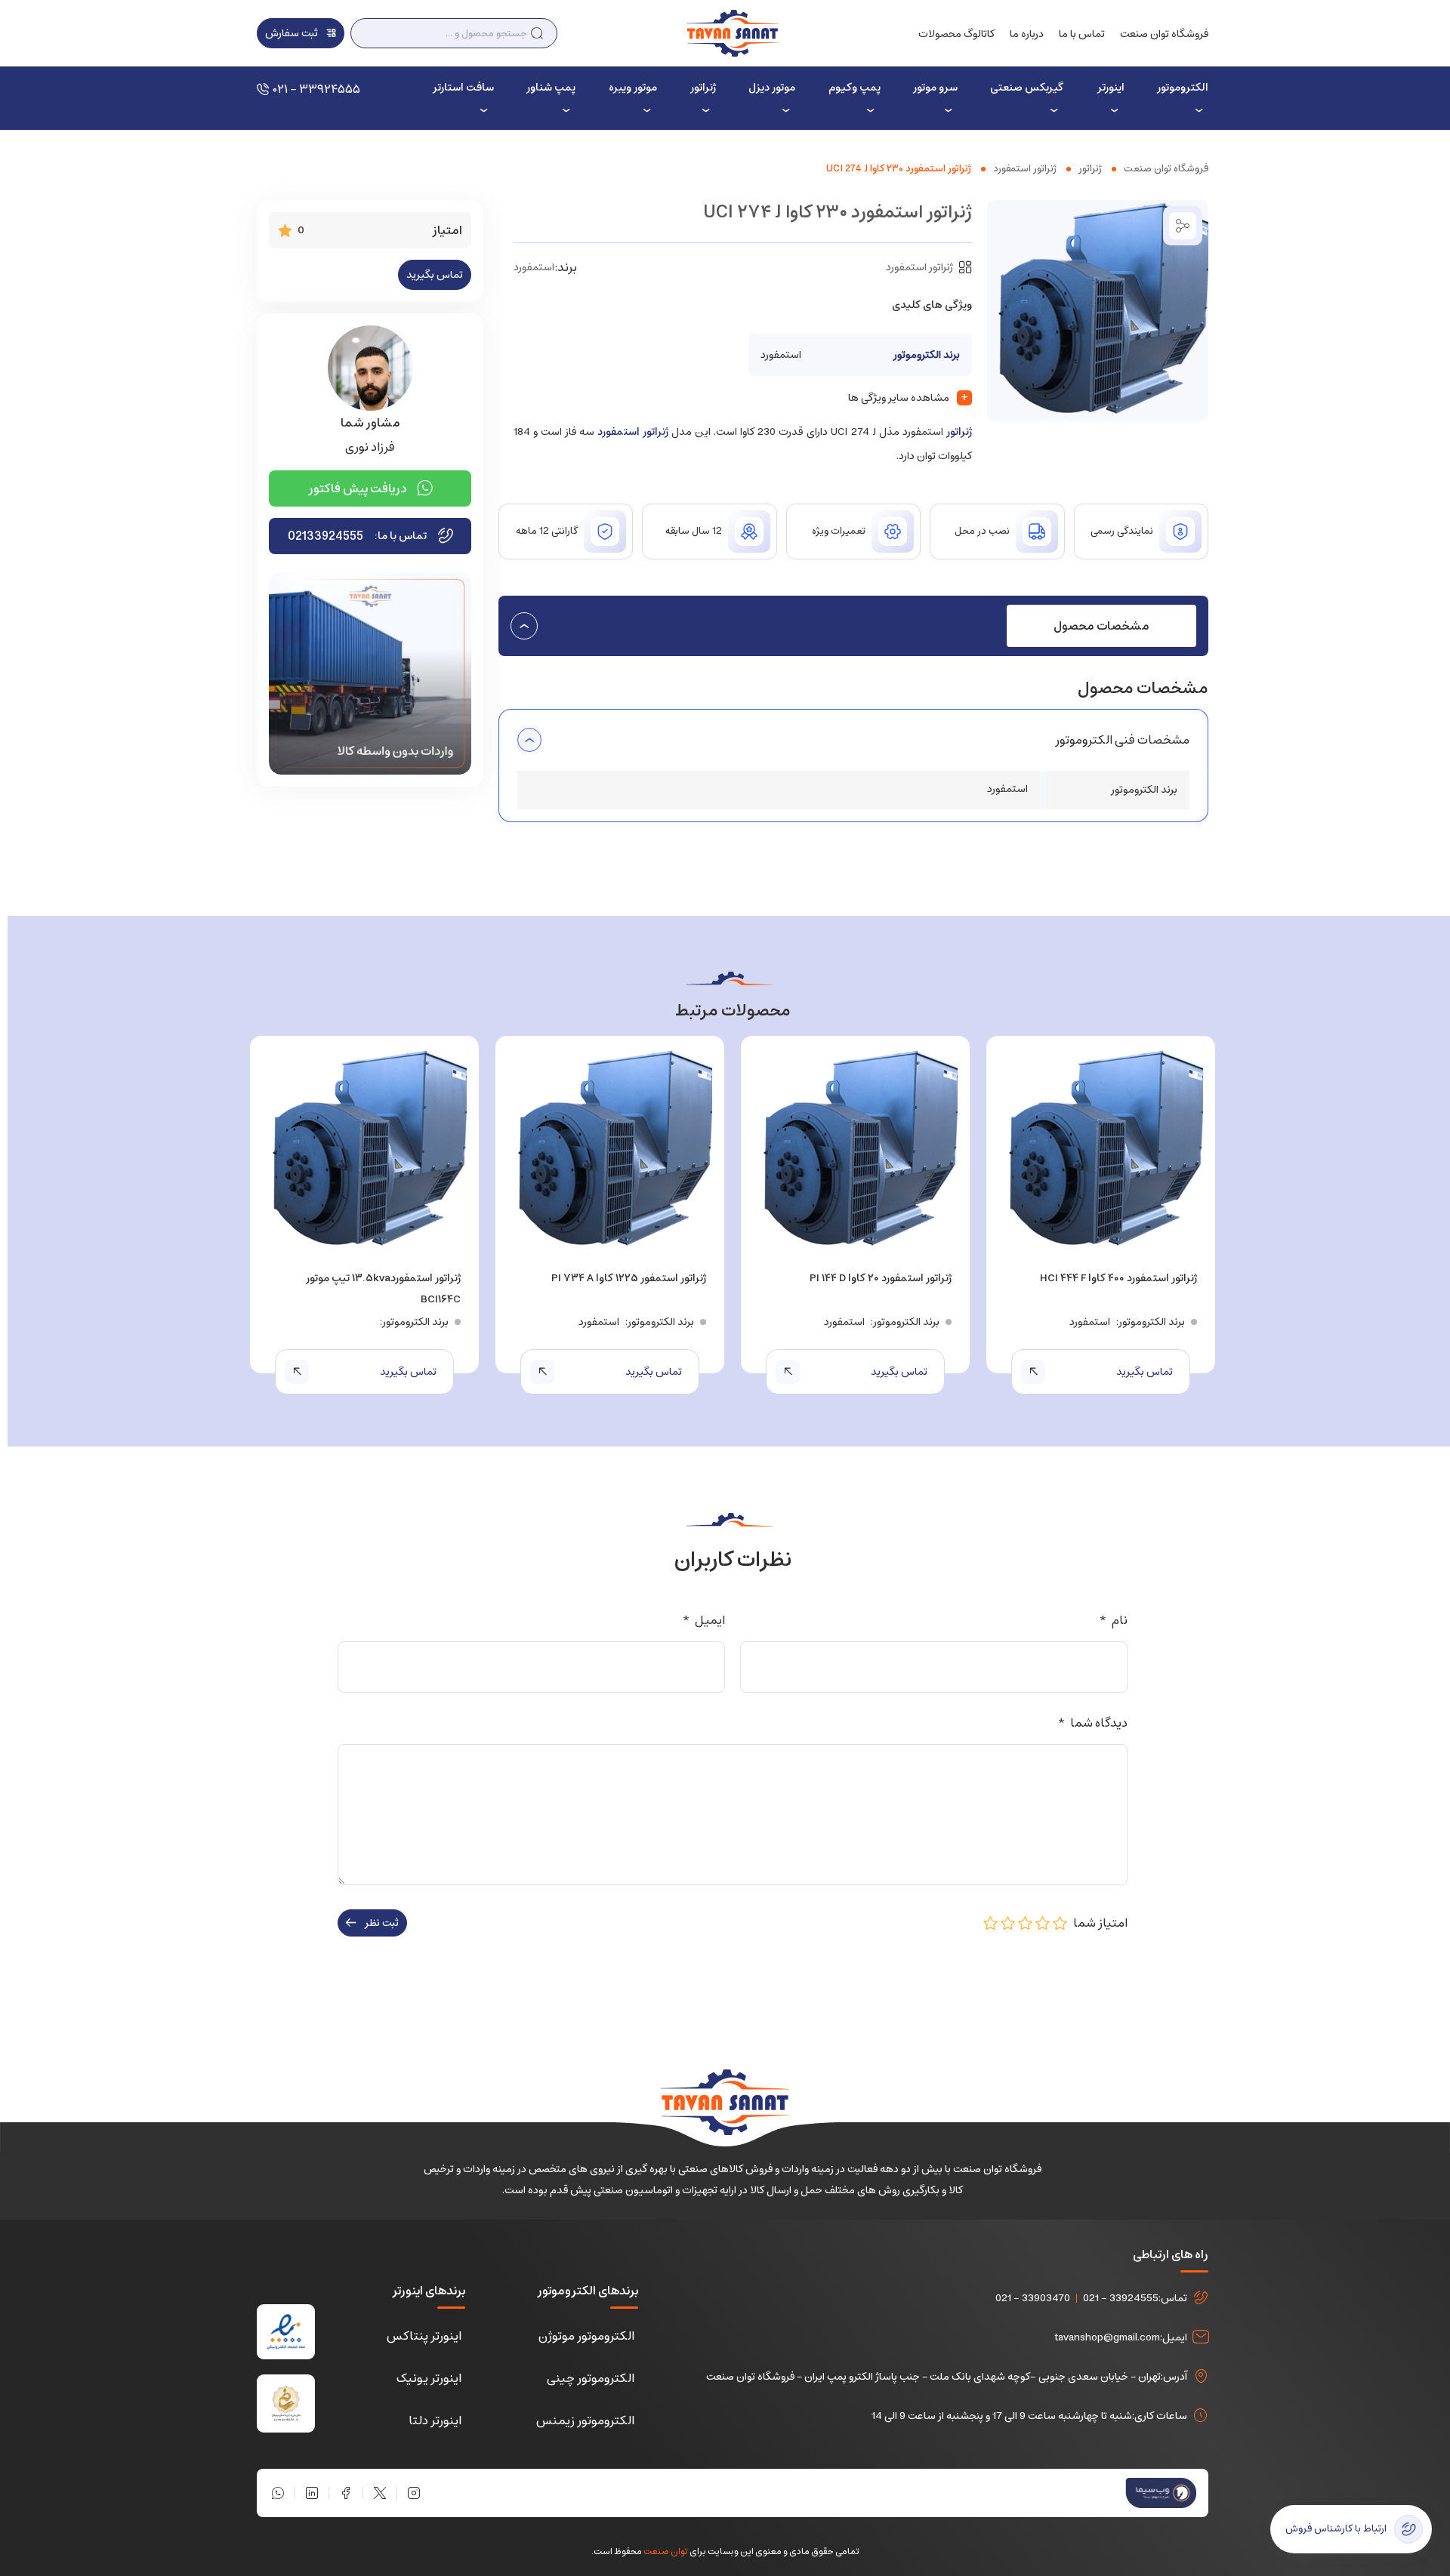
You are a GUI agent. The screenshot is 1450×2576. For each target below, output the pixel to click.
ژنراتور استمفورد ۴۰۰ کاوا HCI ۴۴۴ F (1118, 1278)
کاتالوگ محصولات (956, 34)
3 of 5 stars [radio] (1026, 1923)
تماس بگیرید (435, 275)
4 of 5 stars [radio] (1008, 1923)
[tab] (1101, 626)
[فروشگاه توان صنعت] (732, 32)
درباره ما (1027, 34)
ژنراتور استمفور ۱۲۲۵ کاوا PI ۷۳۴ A (629, 1278)
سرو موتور (935, 88)
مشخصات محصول (1101, 626)
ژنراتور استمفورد (1025, 169)
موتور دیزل (772, 88)
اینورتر (1111, 88)
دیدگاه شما (1092, 1723)
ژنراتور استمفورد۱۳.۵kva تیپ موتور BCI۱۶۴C (383, 1289)
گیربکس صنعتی (1027, 88)
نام (1113, 1620)
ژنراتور (703, 88)
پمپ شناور (551, 88)
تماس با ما (1082, 34)
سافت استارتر (463, 88)
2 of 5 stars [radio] (1043, 1923)
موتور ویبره (633, 88)
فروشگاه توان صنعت (1164, 34)
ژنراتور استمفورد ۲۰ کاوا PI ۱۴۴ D (881, 1278)
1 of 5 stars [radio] (1060, 1923)
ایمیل (703, 1620)
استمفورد (534, 267)
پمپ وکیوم (854, 88)
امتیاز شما (1098, 1923)
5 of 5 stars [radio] (991, 1923)
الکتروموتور (1183, 88)
